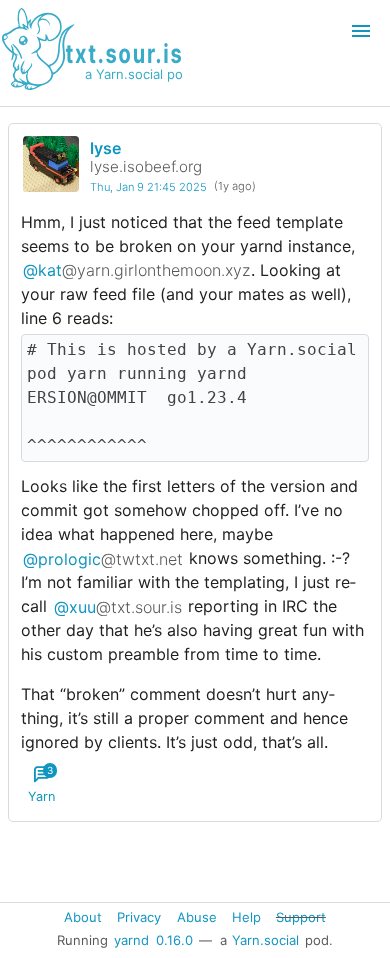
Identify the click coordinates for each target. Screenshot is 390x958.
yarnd (131, 940)
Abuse (197, 916)
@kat (136, 270)
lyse (105, 148)
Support (301, 916)
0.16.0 (174, 940)
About (83, 916)
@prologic (103, 558)
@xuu (118, 606)
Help (246, 916)
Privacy (139, 916)
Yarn (41, 784)
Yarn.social (265, 940)
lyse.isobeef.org (146, 166)
